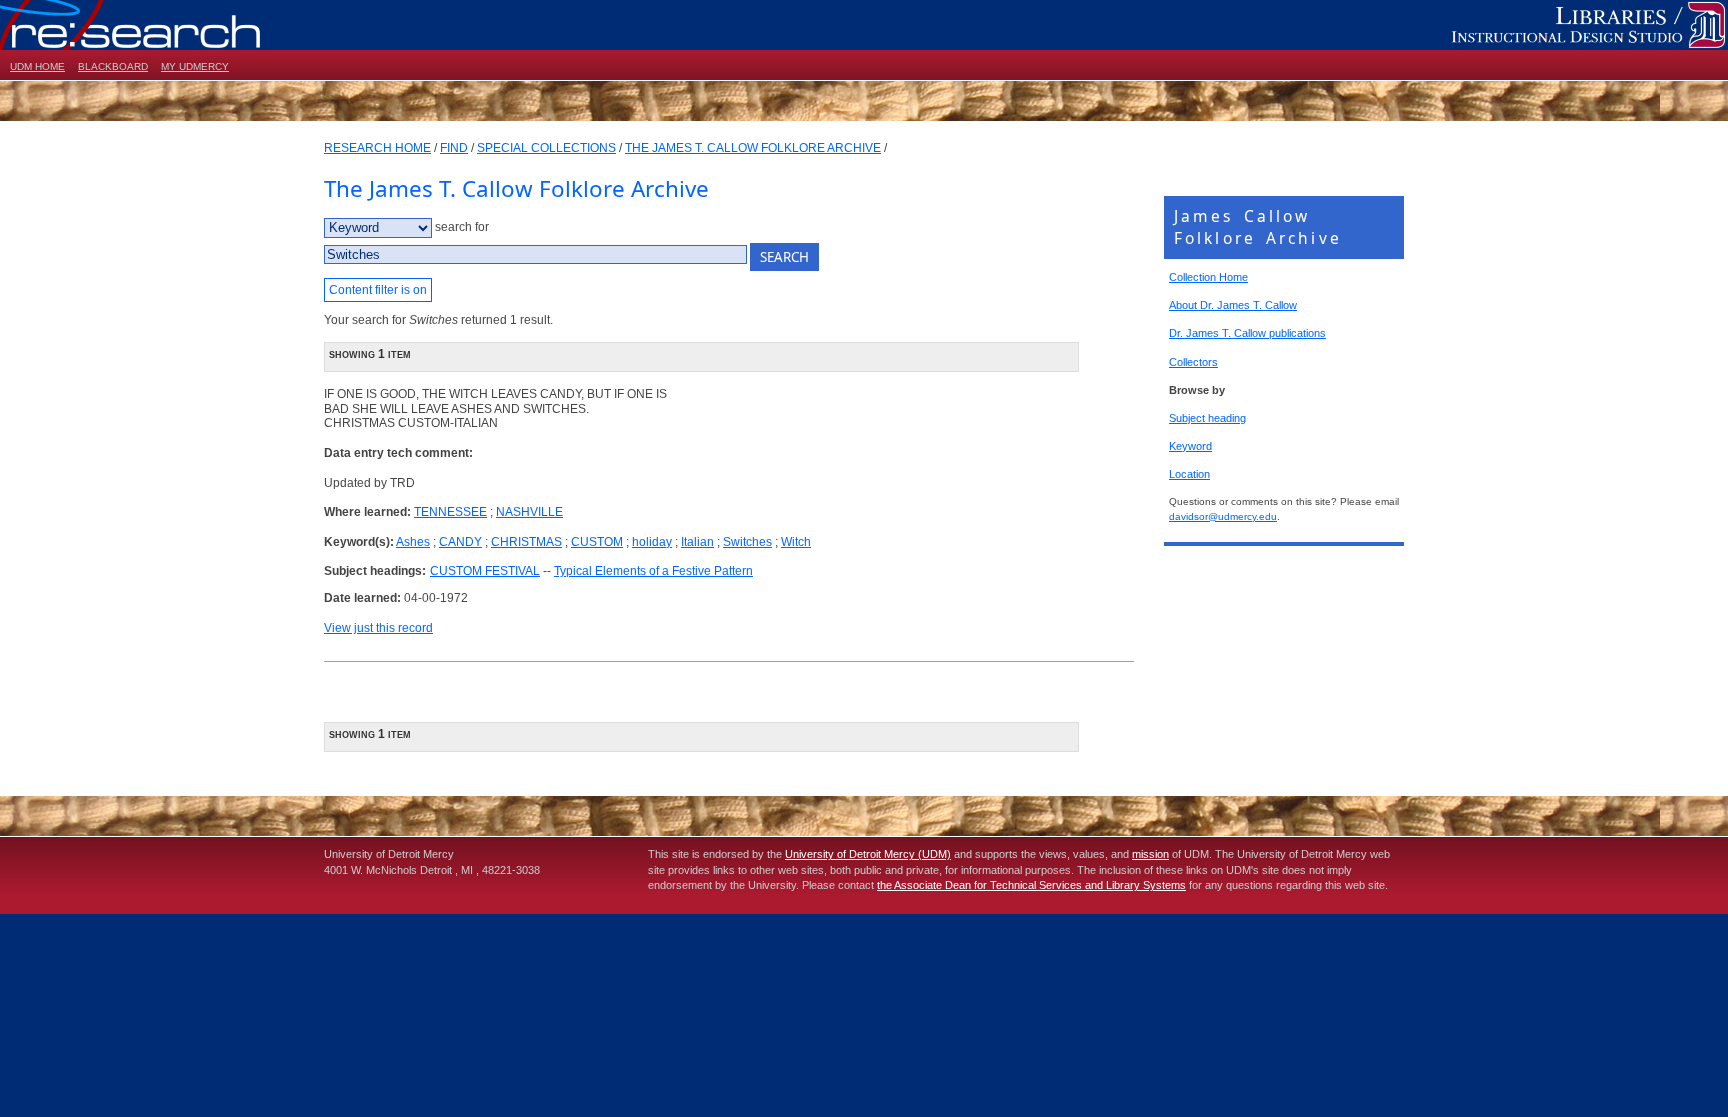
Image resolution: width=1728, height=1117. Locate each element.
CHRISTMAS (526, 542)
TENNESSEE (450, 512)
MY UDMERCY (195, 66)
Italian (697, 542)
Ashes (413, 542)
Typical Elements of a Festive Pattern (653, 571)
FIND (454, 148)
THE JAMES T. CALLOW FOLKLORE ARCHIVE (753, 148)
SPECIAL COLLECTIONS (546, 148)
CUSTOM (597, 542)
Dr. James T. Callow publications (1247, 333)
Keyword (1190, 446)
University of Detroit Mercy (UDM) (868, 854)
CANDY (460, 542)
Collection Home (1208, 277)
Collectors (1193, 362)
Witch (796, 542)
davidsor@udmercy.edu (1223, 516)
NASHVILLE (529, 512)
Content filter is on (378, 290)
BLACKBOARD (113, 66)
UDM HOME (37, 66)
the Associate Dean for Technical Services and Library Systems (1031, 885)
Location (1189, 474)
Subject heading (1207, 418)
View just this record (378, 628)
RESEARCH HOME (377, 148)
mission (1150, 854)
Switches (747, 542)
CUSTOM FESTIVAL (485, 571)
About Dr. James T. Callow (1233, 305)
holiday (652, 542)
